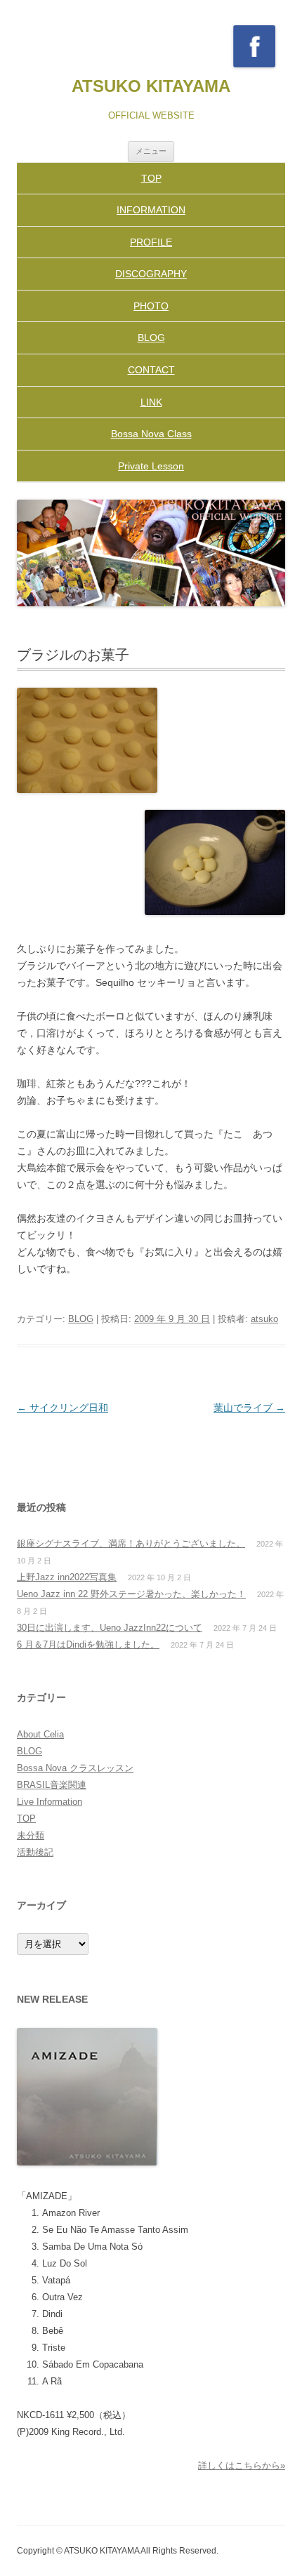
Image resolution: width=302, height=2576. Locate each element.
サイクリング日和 (63, 1408)
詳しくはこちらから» (242, 2465)
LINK (151, 402)
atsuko (264, 1319)
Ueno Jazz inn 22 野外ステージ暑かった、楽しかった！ (131, 1594)
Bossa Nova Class (151, 434)
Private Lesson (151, 466)
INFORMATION (151, 210)
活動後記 (35, 1852)
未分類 (31, 1835)
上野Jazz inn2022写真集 (67, 1577)
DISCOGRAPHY (151, 274)
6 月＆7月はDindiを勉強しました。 (88, 1644)
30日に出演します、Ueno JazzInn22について (110, 1628)
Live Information (50, 1802)
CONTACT (151, 370)
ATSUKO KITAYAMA (151, 86)
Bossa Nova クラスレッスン (75, 1768)
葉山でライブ (249, 1408)
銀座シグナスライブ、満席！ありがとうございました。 (131, 1543)
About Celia (40, 1734)
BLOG (151, 338)
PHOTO (151, 306)
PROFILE (151, 242)
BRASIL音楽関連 (52, 1785)
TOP (151, 178)
